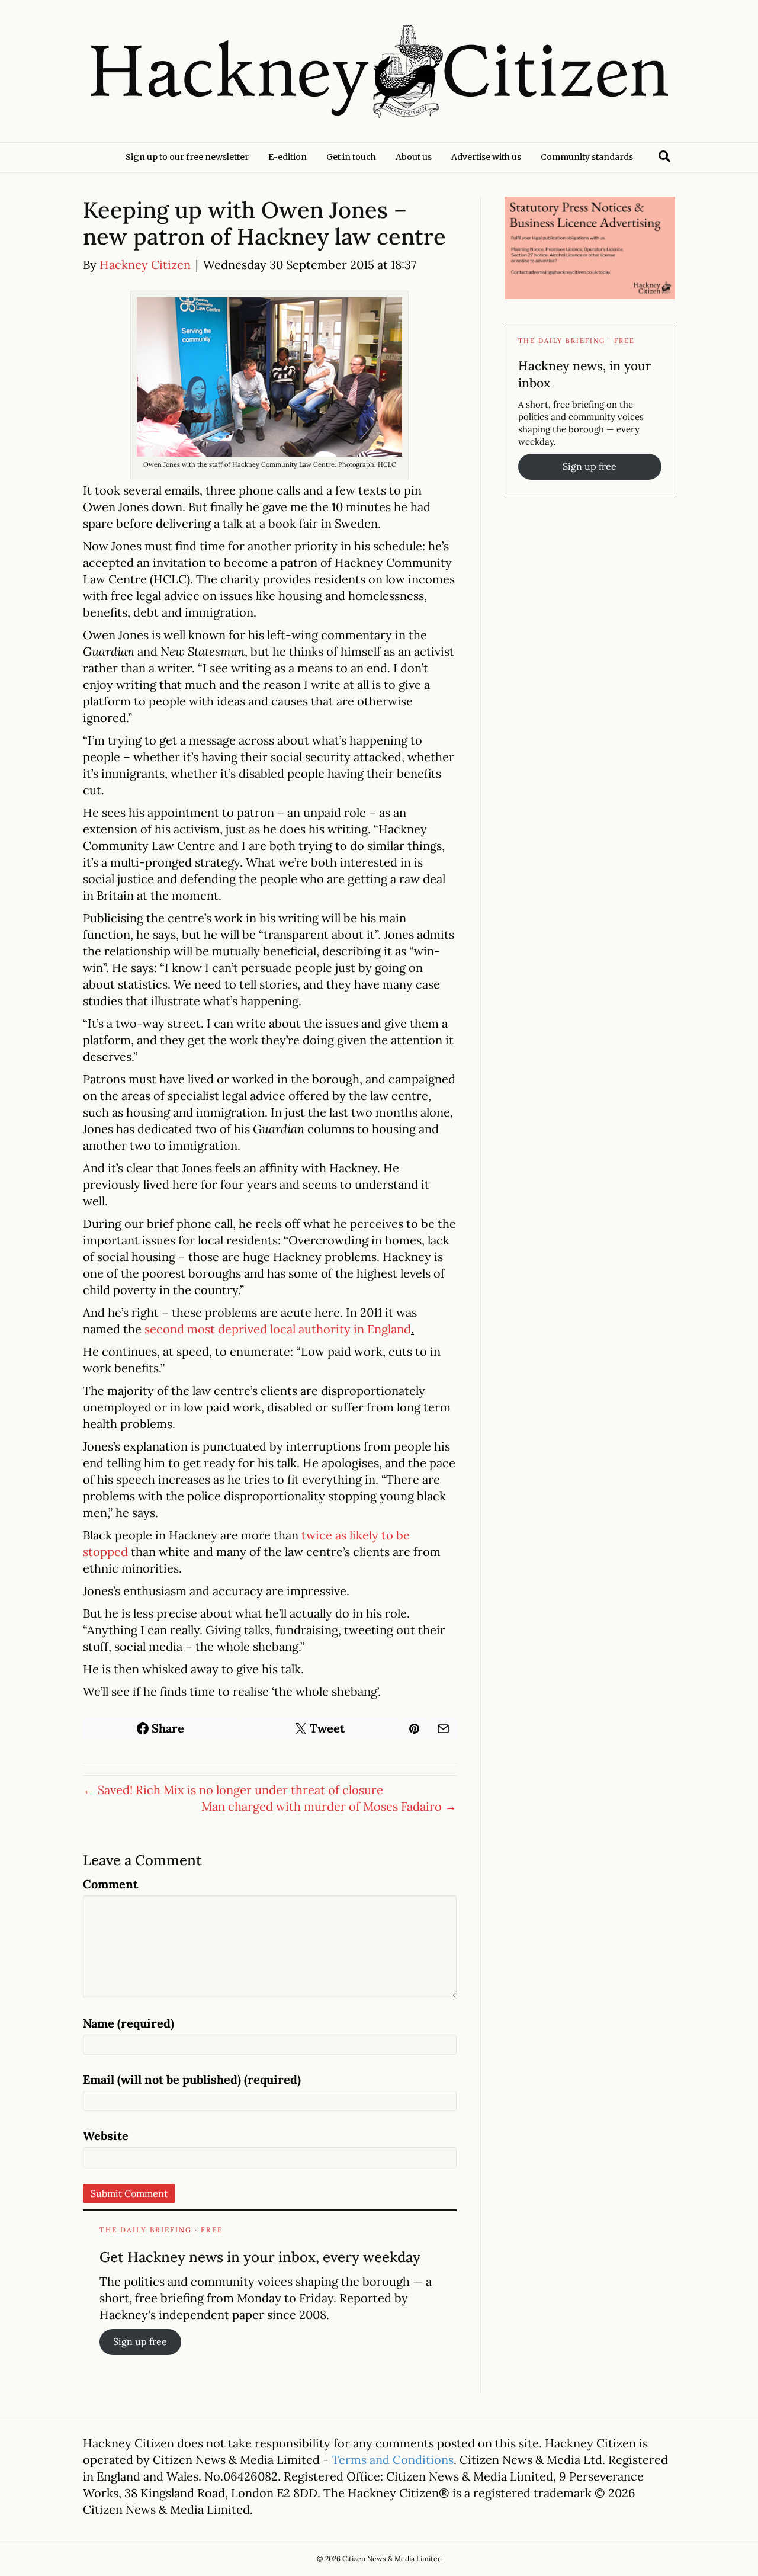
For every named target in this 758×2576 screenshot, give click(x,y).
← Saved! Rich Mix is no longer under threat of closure (233, 1790)
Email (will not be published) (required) (192, 2079)
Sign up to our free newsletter (187, 157)
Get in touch (351, 157)
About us (414, 157)
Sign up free (140, 2341)
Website (106, 2136)
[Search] (664, 156)
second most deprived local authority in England (278, 1329)
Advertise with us (486, 157)
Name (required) (129, 2023)
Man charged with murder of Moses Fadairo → (329, 1806)
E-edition (288, 157)
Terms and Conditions (393, 2460)
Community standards (587, 157)
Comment (110, 1884)
